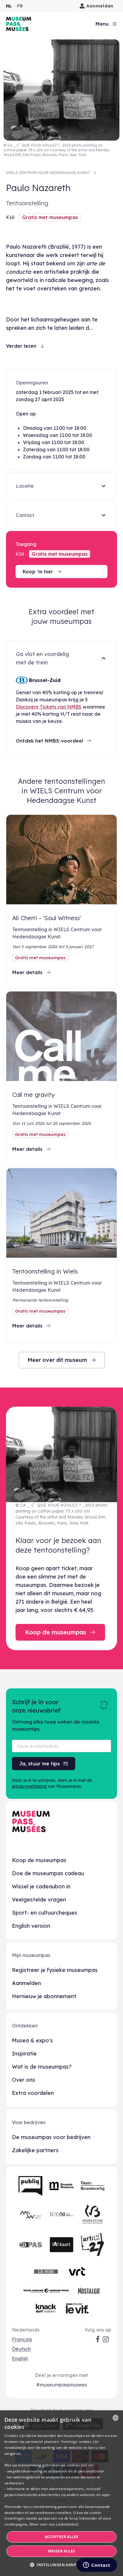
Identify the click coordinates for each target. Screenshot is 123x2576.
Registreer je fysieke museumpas (55, 1970)
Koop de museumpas (39, 1860)
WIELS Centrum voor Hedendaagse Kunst (48, 173)
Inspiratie (24, 2054)
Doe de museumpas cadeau (48, 1873)
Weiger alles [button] (62, 2551)
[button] (61, 2565)
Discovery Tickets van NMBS (49, 707)
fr (20, 6)
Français (22, 2339)
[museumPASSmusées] (19, 24)
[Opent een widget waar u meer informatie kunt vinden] (97, 2566)
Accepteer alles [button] (62, 2537)
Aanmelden (100, 6)
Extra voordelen (33, 2093)
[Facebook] (98, 2339)
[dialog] (61, 2493)
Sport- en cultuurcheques (45, 1913)
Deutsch (21, 2349)
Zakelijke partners (35, 2150)
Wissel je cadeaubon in (41, 1886)
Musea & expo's (32, 2040)
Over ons (24, 2080)
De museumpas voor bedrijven (51, 2137)
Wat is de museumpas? (42, 2067)
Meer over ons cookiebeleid (54, 2524)
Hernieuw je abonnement (44, 1996)
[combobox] (116, 2418)
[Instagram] (106, 2339)
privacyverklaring (29, 1786)
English (20, 2358)
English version (31, 1926)
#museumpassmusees (61, 2385)
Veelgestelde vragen (39, 1900)
